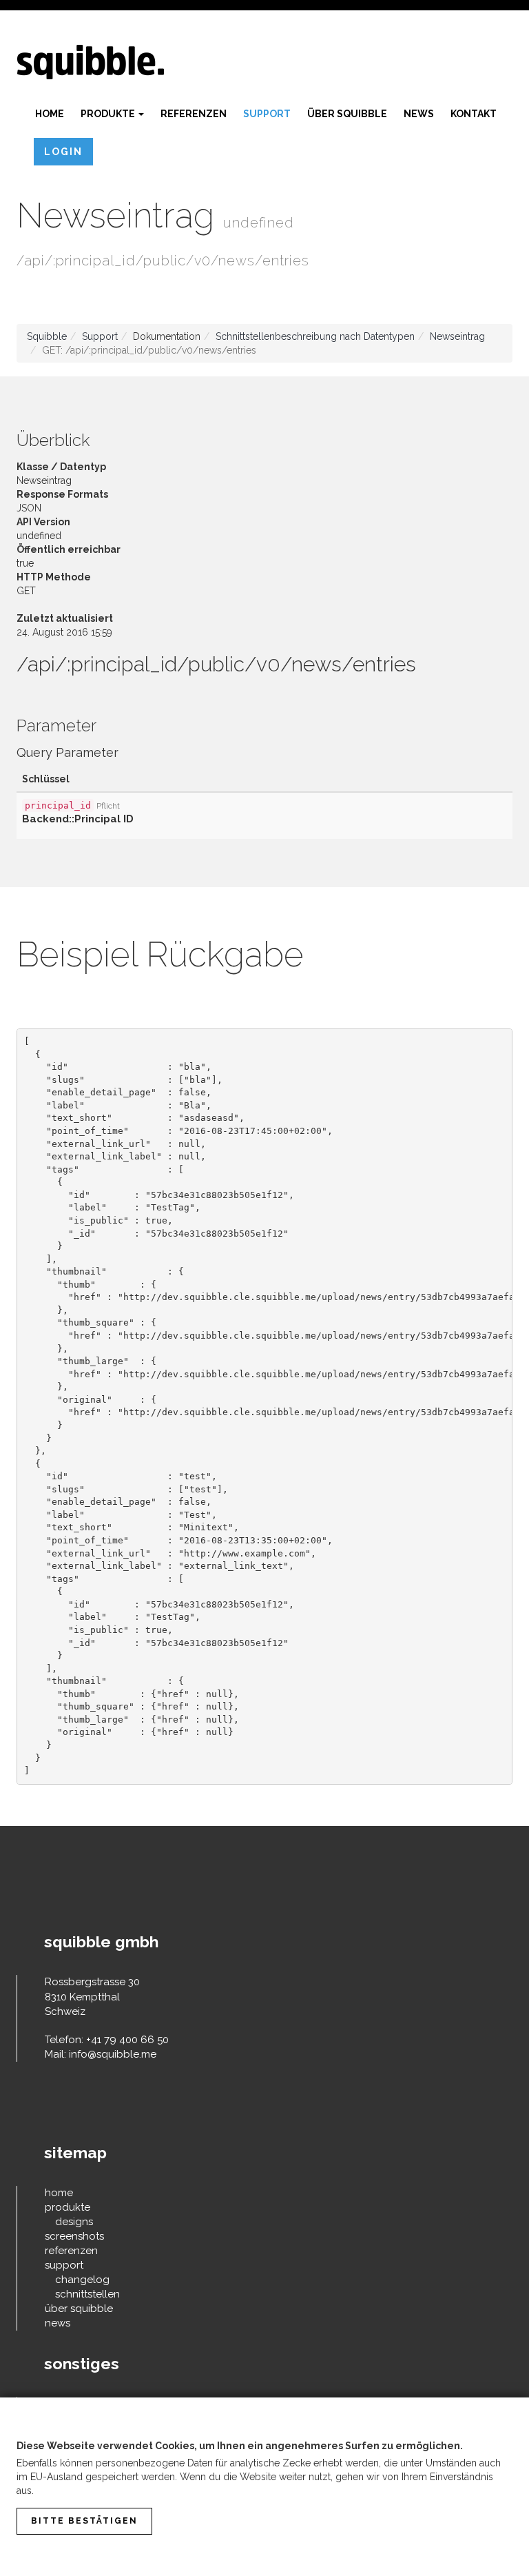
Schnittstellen (87, 2294)
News (419, 114)
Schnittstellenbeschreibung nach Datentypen (315, 336)
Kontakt (474, 114)
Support (267, 114)
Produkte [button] (109, 114)
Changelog (82, 2280)
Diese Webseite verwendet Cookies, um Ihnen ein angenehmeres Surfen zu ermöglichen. (240, 2446)
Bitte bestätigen (84, 2521)
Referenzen (194, 114)
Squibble (47, 336)
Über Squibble (347, 114)
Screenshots (74, 2236)
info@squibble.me (113, 2054)
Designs (74, 2222)
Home (50, 114)
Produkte (68, 2207)
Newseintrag (457, 336)
